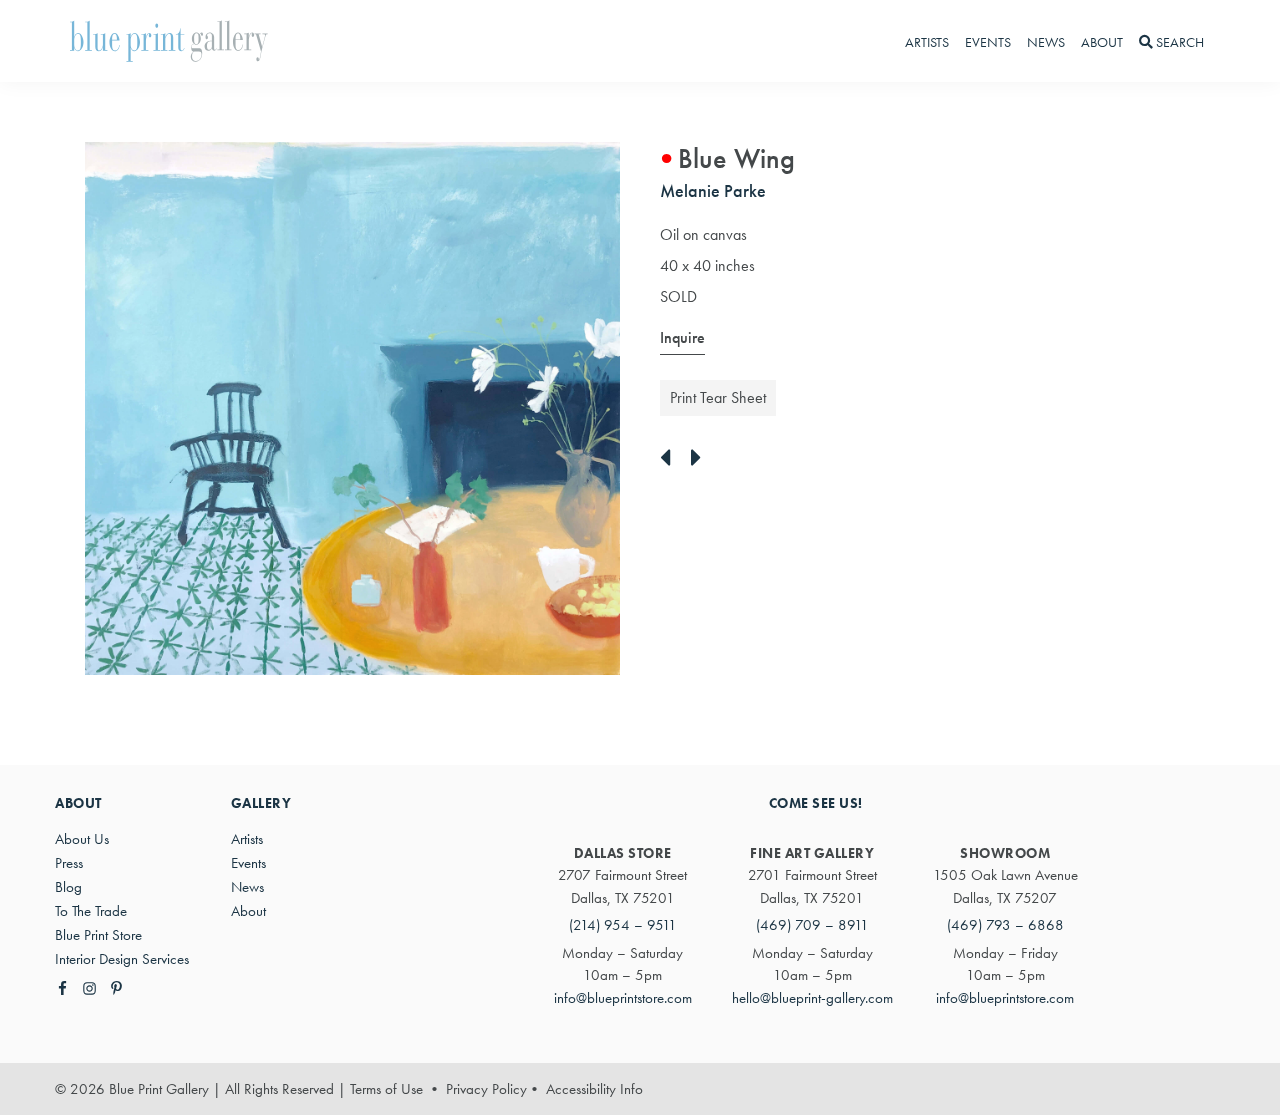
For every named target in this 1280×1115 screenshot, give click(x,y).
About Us (82, 839)
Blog (68, 887)
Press (69, 863)
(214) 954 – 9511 (623, 925)
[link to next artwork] (701, 459)
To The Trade (91, 911)
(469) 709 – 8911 (812, 925)
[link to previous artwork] (670, 459)
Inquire (682, 337)
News (247, 887)
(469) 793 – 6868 (1005, 925)
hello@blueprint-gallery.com (812, 998)
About (248, 911)
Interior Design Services (122, 959)
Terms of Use (386, 1089)
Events (248, 863)
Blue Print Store (98, 935)
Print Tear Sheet (718, 397)
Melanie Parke (713, 190)
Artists (247, 839)
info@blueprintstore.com (623, 998)
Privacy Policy (486, 1089)
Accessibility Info (594, 1089)
